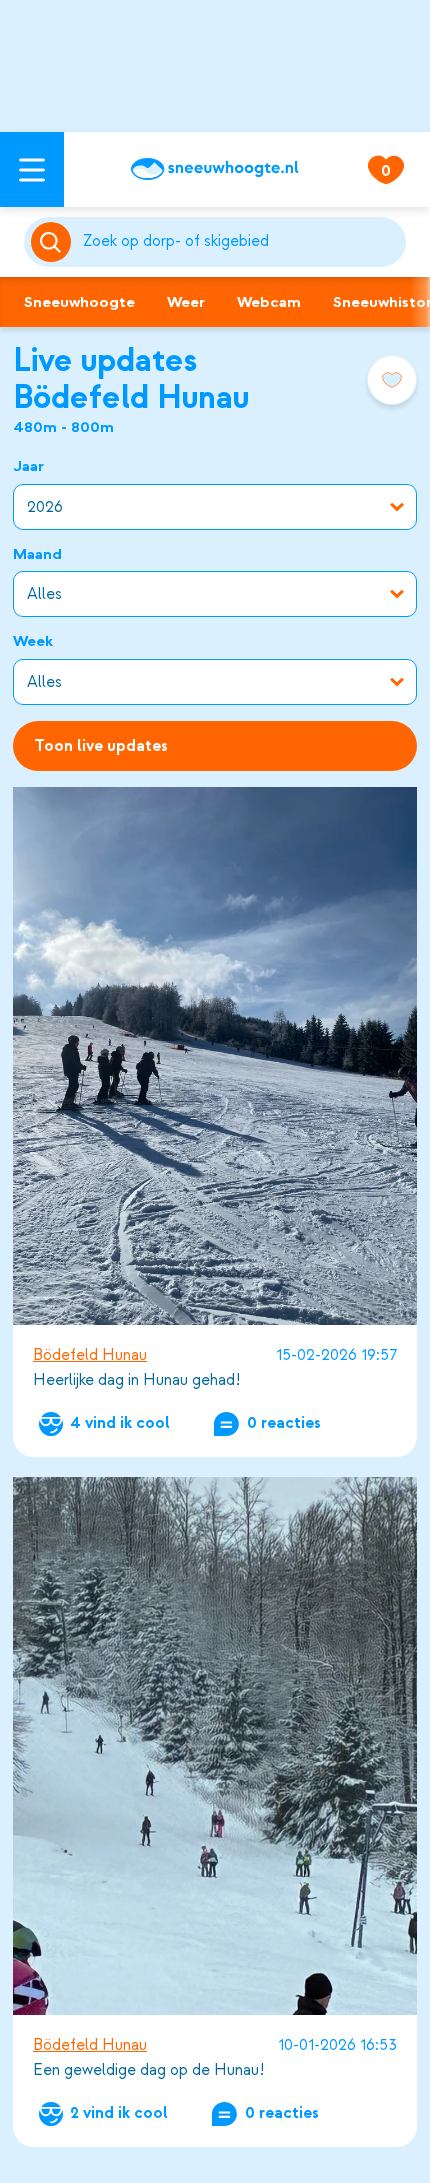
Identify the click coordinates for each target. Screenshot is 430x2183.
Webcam (269, 302)
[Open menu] (32, 169)
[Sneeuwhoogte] (215, 169)
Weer (186, 302)
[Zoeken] (241, 242)
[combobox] (241, 242)
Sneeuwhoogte (79, 302)
